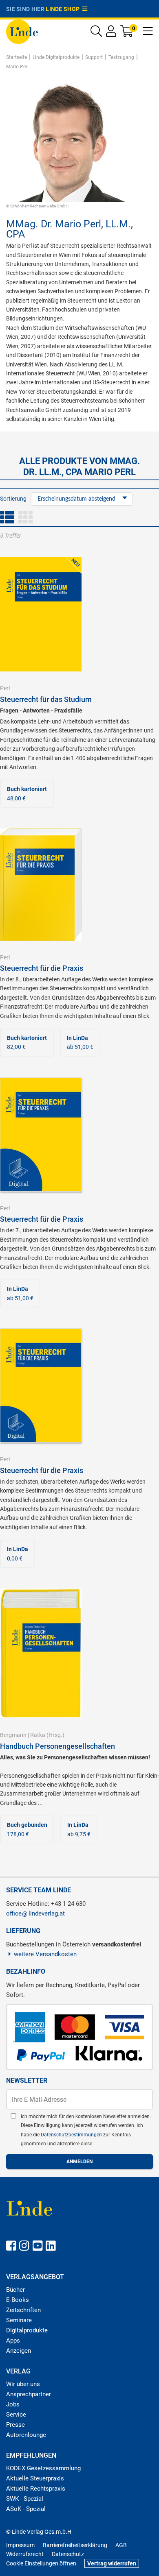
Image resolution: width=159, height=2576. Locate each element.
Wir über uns (23, 2384)
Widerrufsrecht (25, 2554)
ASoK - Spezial (26, 2509)
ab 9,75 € (79, 1829)
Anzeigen (19, 2351)
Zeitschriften (23, 2310)
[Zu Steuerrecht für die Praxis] (41, 884)
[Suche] (96, 33)
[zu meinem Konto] (111, 33)
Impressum (20, 2545)
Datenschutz (68, 2554)
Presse (15, 2425)
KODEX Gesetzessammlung (43, 2468)
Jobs (13, 2404)
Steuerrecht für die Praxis (42, 968)
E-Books (18, 2300)
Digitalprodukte (27, 2330)
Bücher (15, 2290)
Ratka (38, 1735)
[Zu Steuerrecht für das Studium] (41, 614)
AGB (121, 2545)
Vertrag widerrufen (112, 2563)
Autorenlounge (26, 2435)
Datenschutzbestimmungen (72, 2135)
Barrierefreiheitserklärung (75, 2545)
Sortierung (13, 499)
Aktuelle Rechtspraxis (36, 2489)
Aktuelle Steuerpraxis (35, 2478)
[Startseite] (22, 31)
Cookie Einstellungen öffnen (41, 2563)
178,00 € (27, 1829)
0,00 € (18, 1554)
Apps (13, 2341)
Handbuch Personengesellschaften (57, 1746)
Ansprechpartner (29, 2394)
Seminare (19, 2320)
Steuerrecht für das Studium (46, 699)
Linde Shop (64, 9)
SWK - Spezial (25, 2499)
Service (16, 2415)
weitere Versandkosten (45, 1954)
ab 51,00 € (80, 1042)
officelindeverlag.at (35, 1913)
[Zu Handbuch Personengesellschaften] (41, 1653)
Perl (5, 688)
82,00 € (27, 1042)
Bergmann (13, 1735)
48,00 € (27, 793)
